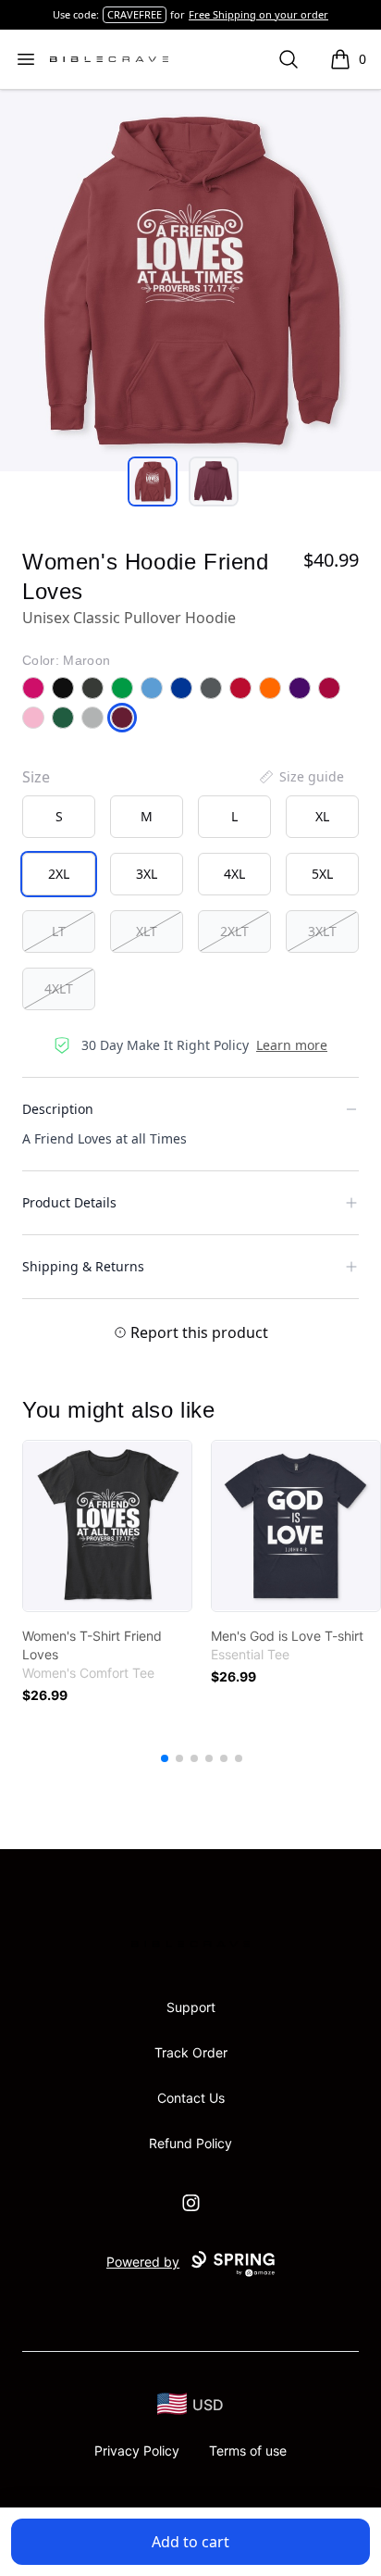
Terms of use (248, 2451)
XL (322, 816)
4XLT (59, 988)
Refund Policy (190, 2143)
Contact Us (191, 2098)
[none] (301, 777)
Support (191, 2007)
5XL (322, 874)
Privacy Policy (137, 2451)
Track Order (191, 2052)
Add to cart (190, 2542)
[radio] (59, 817)
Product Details (69, 1202)
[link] (107, 1526)
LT (59, 931)
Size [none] (36, 777)
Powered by (143, 2262)
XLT (147, 931)
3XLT (322, 931)
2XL (59, 874)
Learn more (292, 1045)
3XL (147, 874)
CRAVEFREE (135, 14)
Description (58, 1109)
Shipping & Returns (83, 1266)
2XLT (234, 931)
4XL (234, 874)
